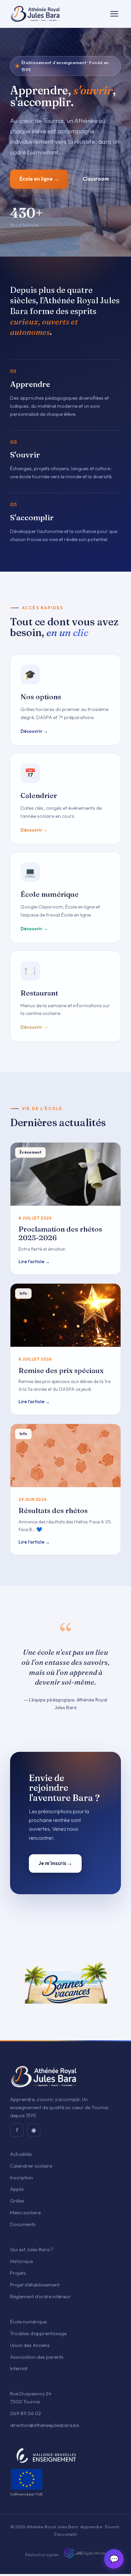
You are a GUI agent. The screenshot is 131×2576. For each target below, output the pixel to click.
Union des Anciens (30, 2345)
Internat (19, 2368)
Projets (18, 2273)
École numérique (28, 2322)
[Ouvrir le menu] (114, 14)
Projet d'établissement (35, 2285)
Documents (23, 2224)
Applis (17, 2189)
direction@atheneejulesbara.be (45, 2425)
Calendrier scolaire (31, 2166)
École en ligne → (39, 179)
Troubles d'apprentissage (38, 2333)
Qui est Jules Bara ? (32, 2249)
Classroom (96, 179)
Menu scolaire (25, 2212)
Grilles (17, 2201)
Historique (21, 2261)
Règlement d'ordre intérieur (40, 2296)
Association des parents (37, 2357)
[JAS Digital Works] (84, 2553)
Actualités (21, 2154)
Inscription (21, 2178)
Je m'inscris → (55, 1863)
